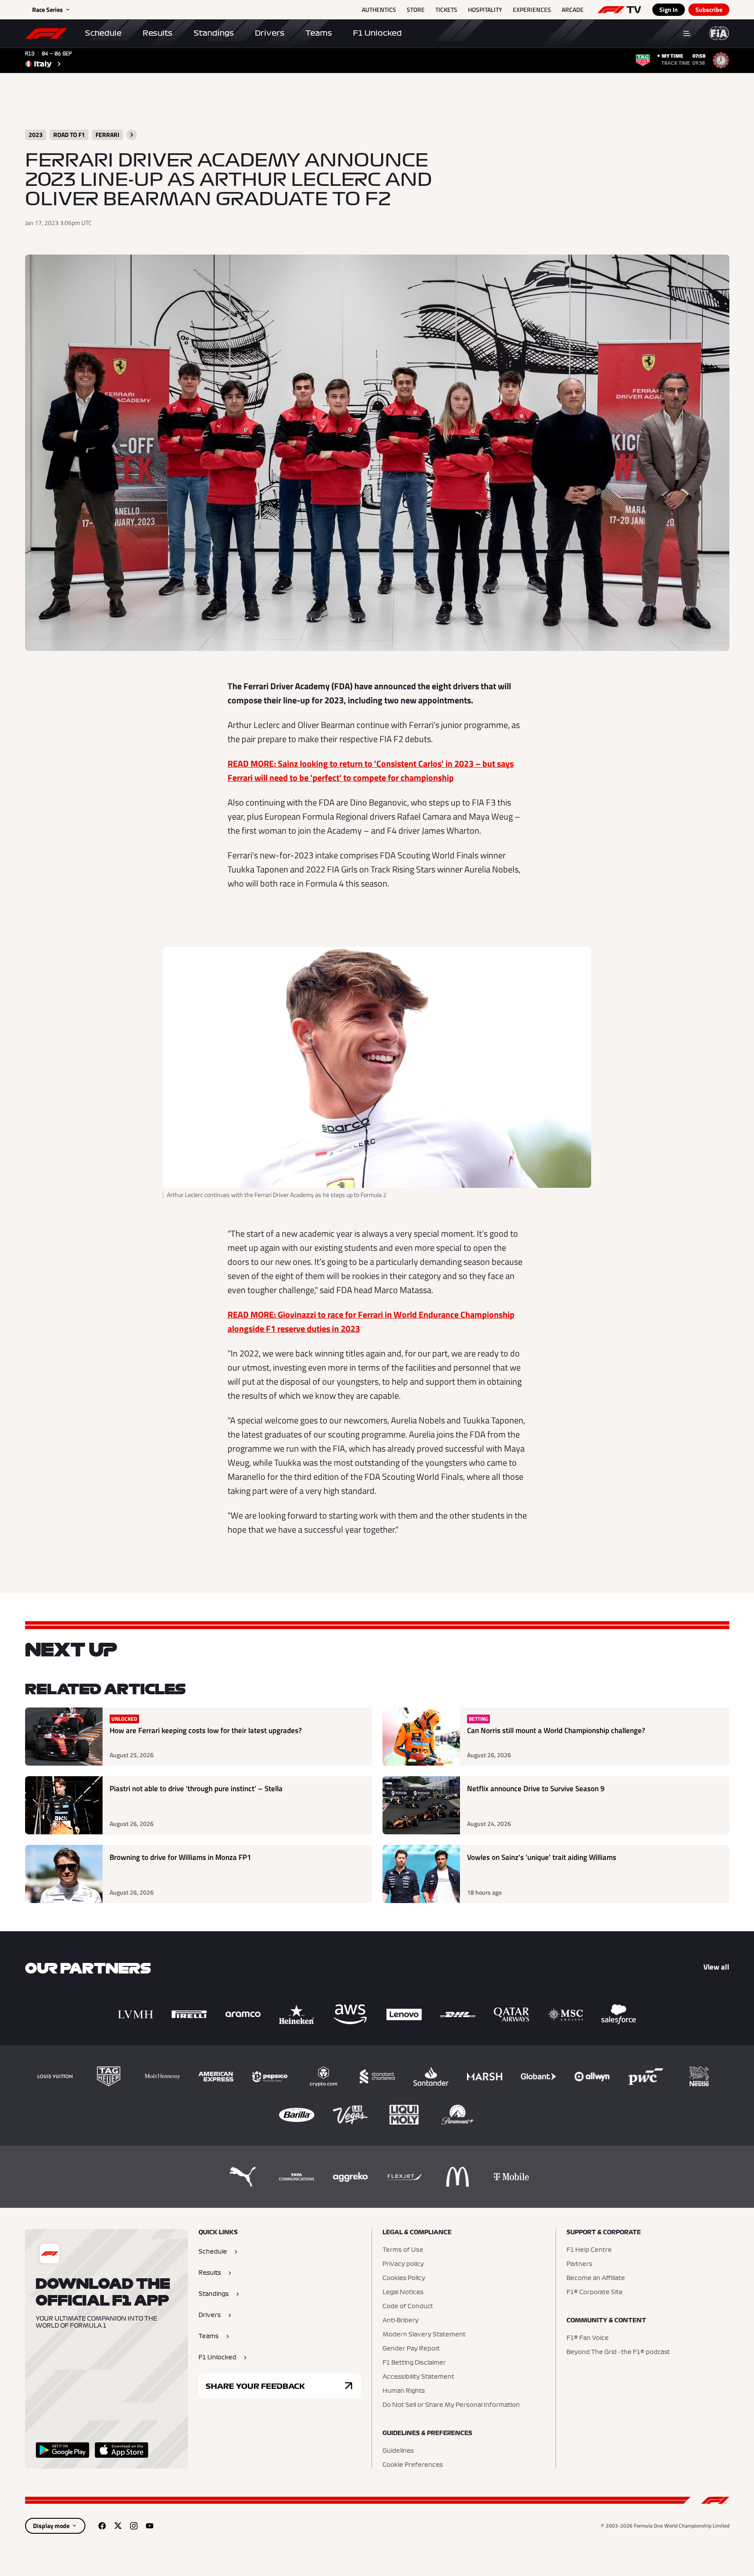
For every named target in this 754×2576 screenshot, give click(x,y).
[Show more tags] (132, 135)
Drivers (270, 33)
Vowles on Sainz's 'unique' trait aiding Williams (542, 1857)
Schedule (103, 33)
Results (158, 33)
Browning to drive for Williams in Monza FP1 (180, 1857)
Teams (319, 33)
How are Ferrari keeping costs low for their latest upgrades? (206, 1731)
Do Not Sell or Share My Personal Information (451, 2405)
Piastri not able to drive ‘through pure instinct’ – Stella (196, 1789)
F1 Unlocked (377, 33)
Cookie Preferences (413, 2465)
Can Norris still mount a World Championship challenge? (556, 1731)
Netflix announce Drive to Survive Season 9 (536, 1789)
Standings (214, 33)
